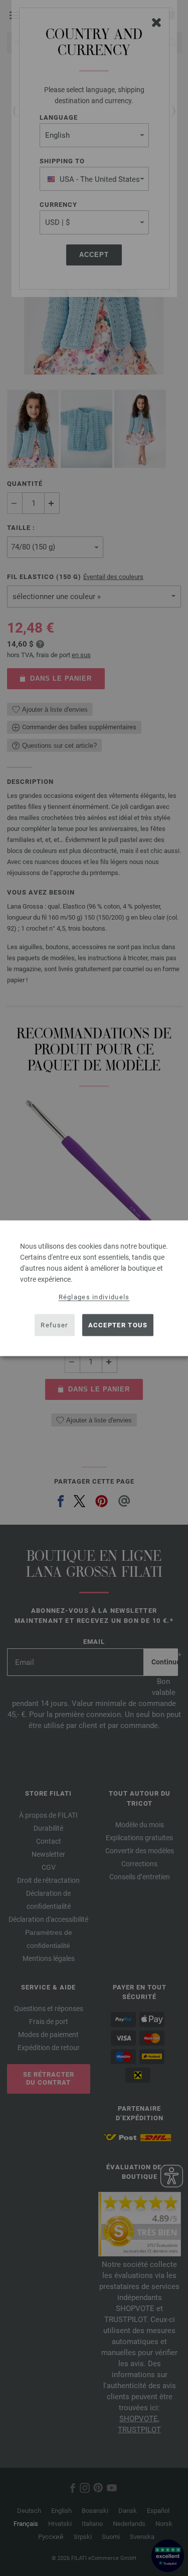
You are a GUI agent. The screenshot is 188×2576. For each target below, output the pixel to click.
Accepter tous (118, 1325)
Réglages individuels (94, 1297)
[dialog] (94, 1288)
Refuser (54, 1325)
